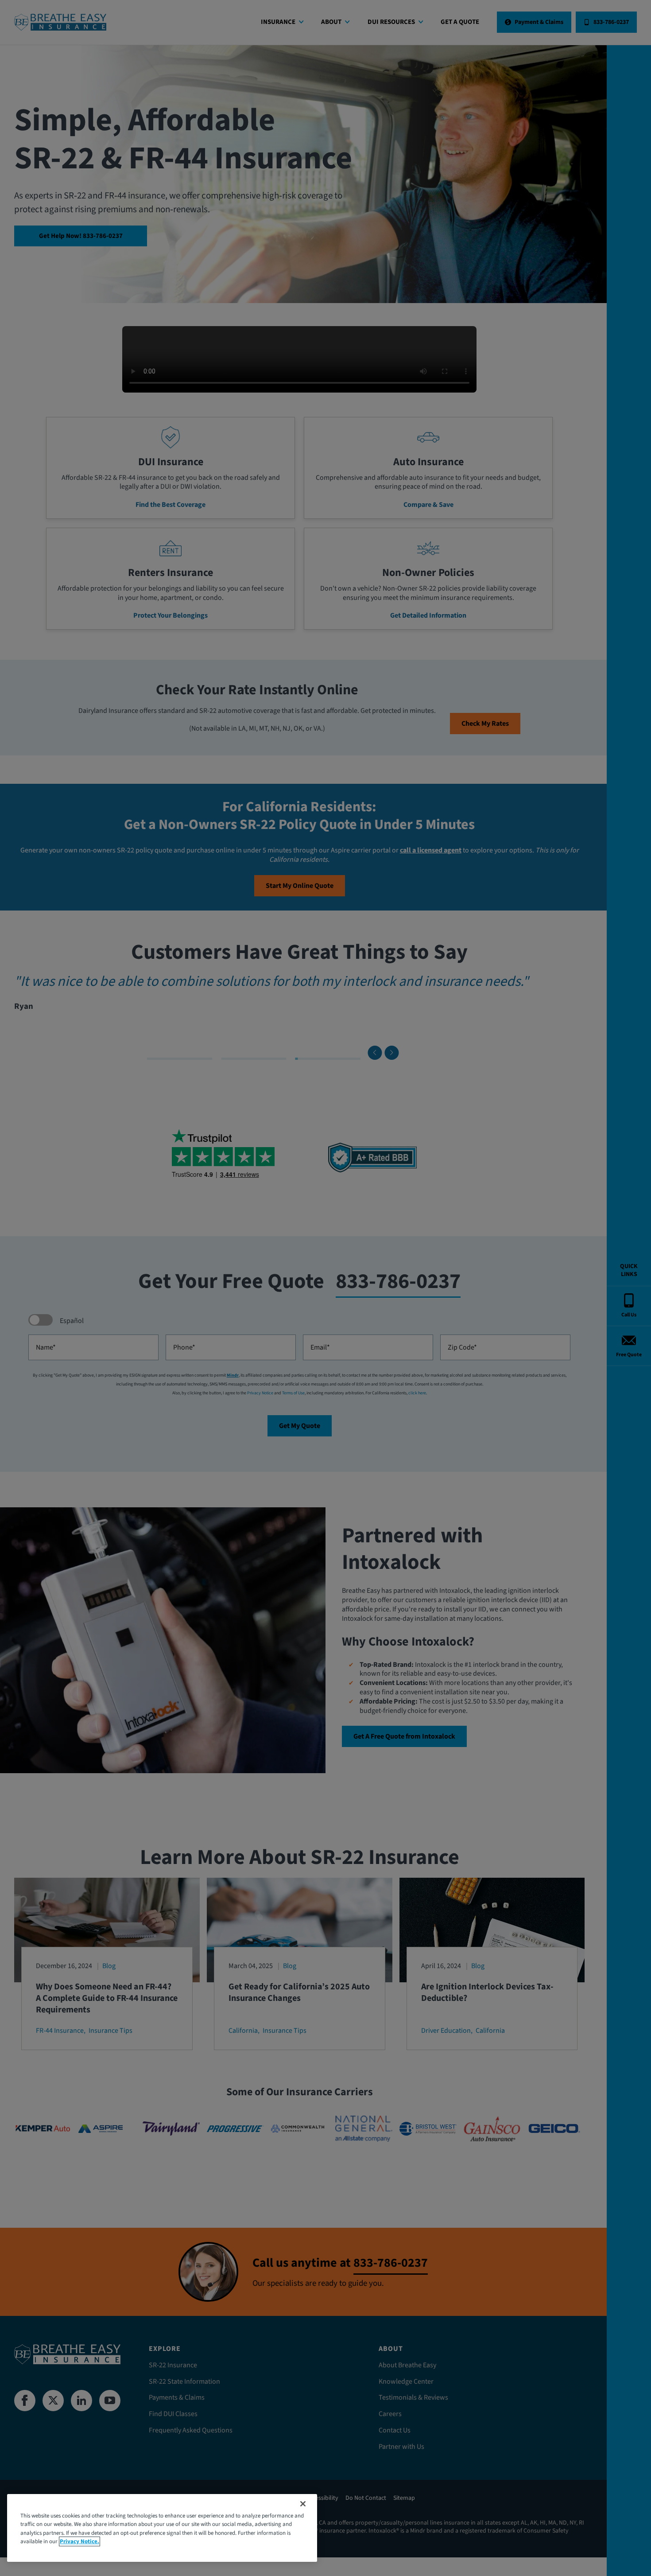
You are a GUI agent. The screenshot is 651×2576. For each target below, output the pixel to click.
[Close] (303, 2504)
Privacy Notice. (79, 2541)
